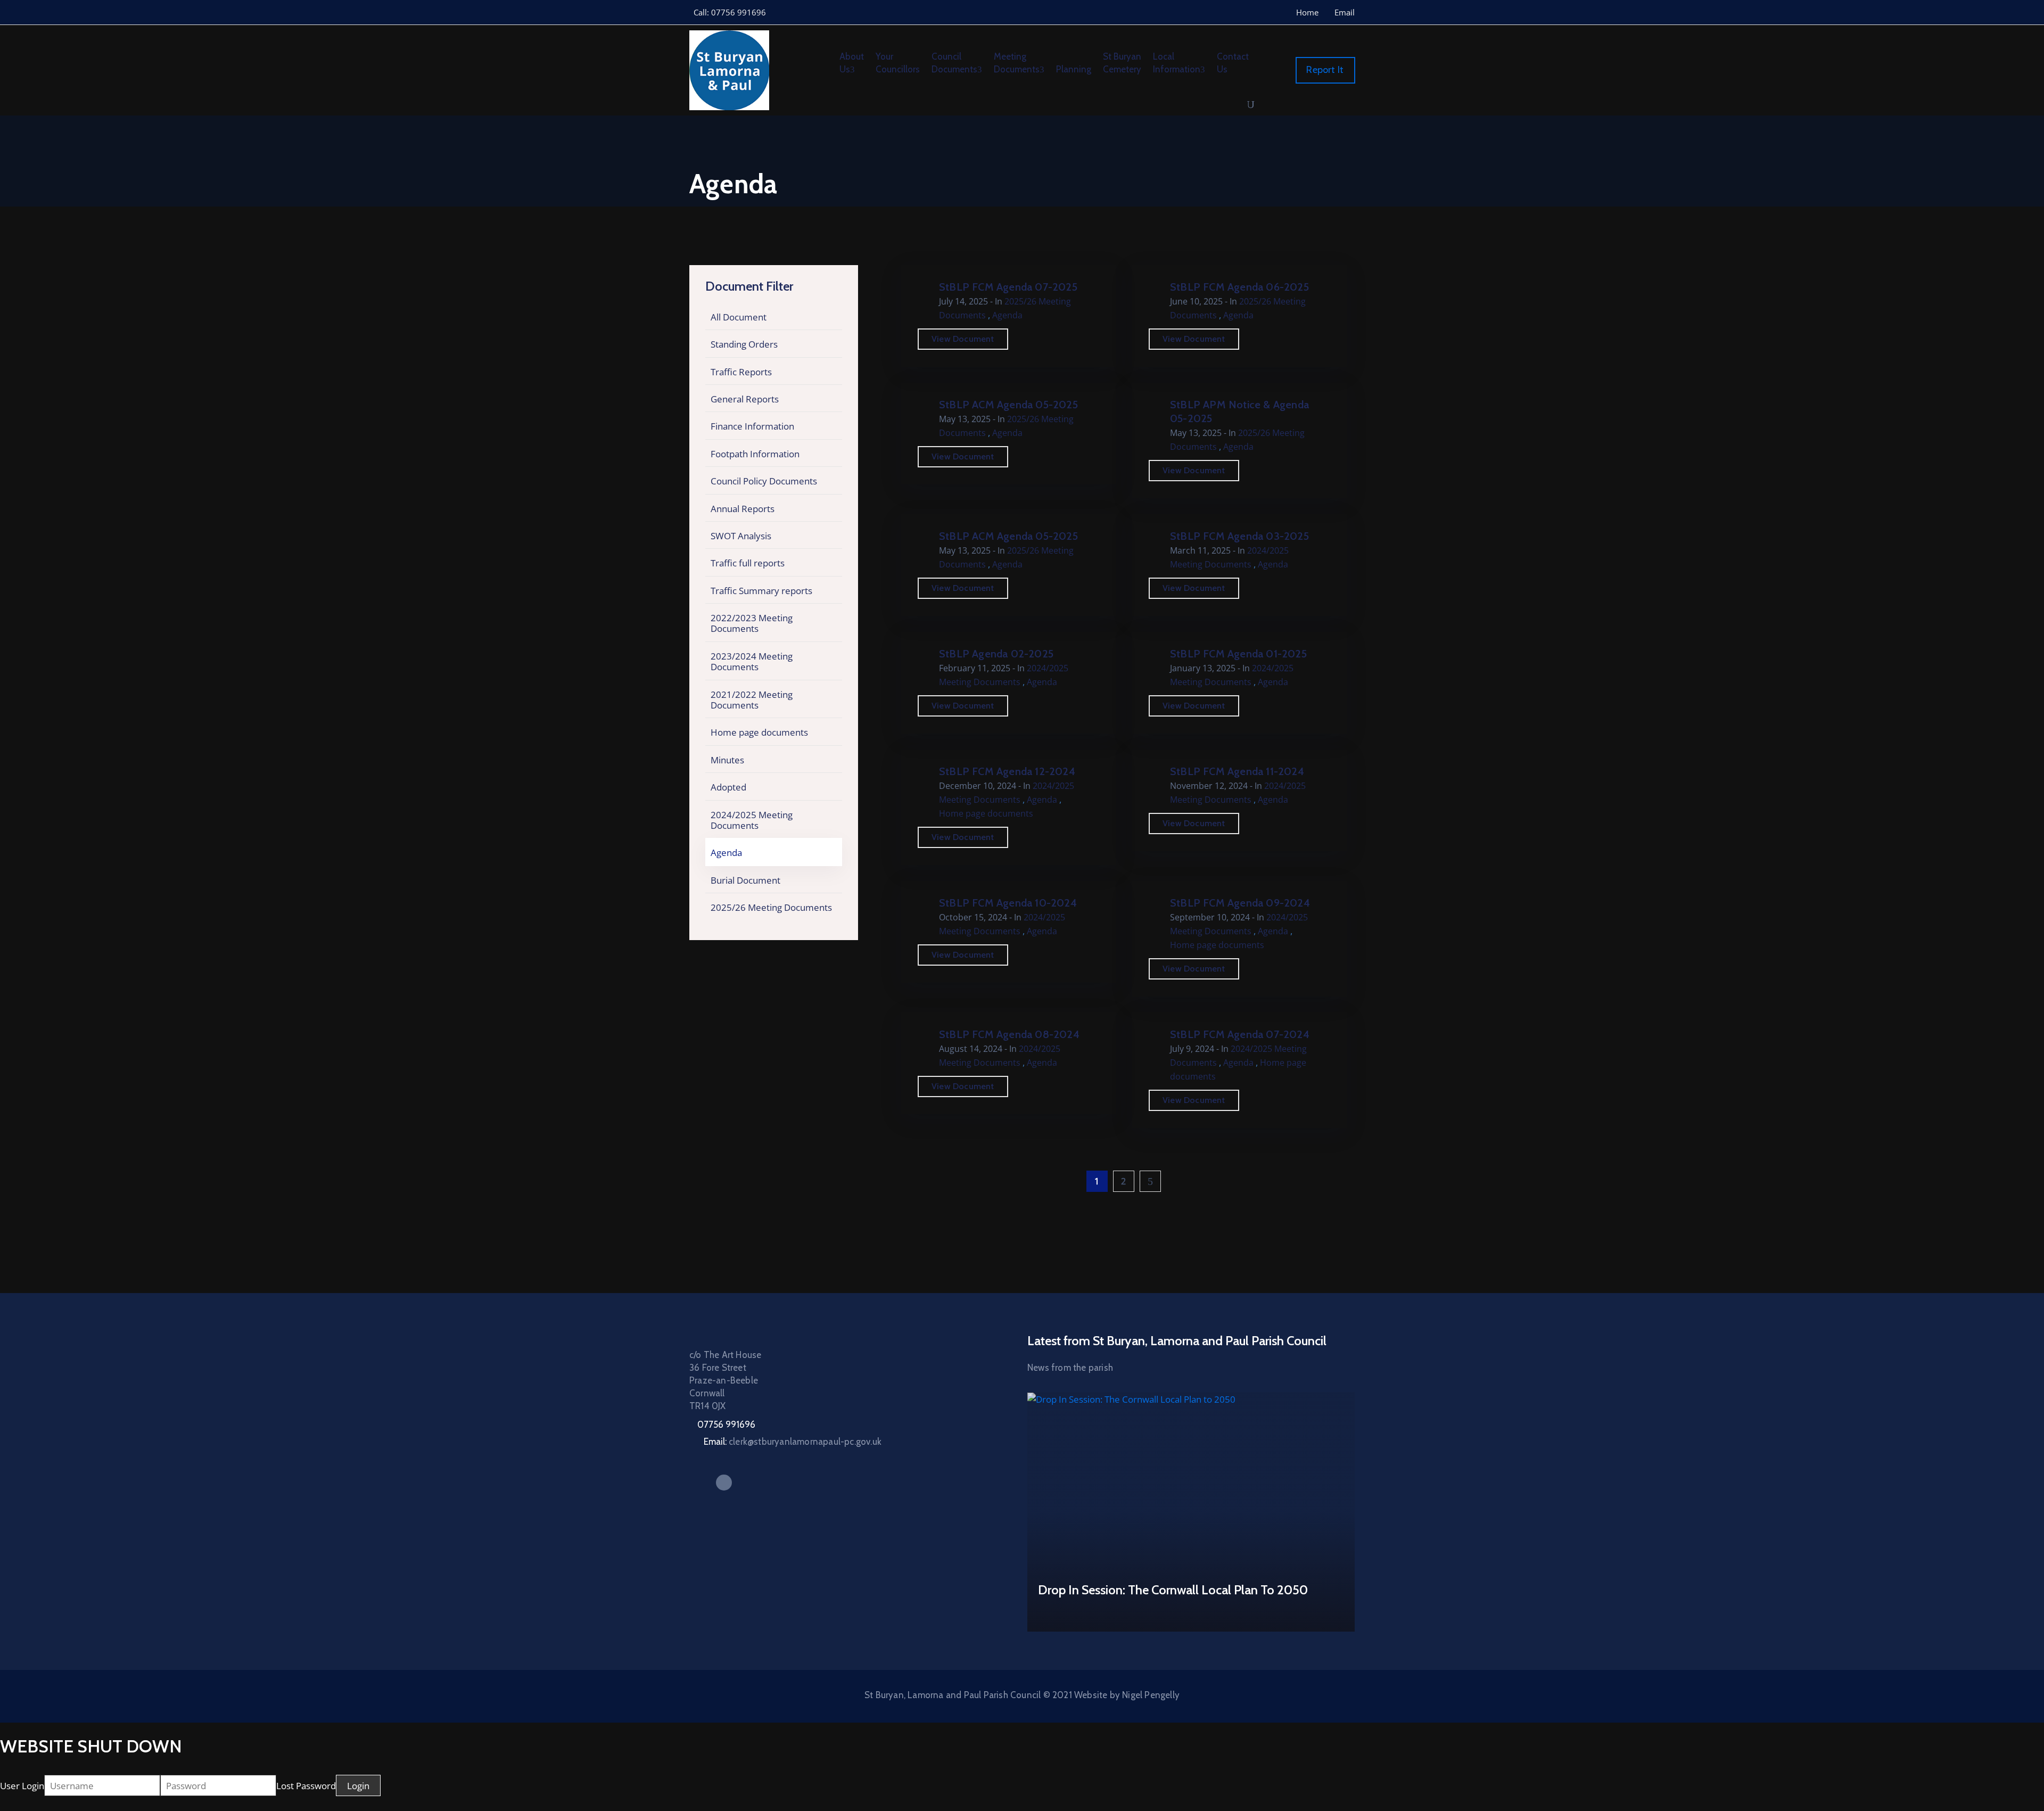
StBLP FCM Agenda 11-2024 (1237, 771)
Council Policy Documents (764, 481)
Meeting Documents (1017, 63)
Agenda (726, 853)
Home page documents (759, 732)
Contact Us (1233, 63)
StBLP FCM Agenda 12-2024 (1007, 771)
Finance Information (752, 426)
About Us (852, 63)
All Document (739, 317)
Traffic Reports (741, 372)
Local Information (1177, 63)
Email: (793, 1442)
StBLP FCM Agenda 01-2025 (1238, 654)
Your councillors (898, 63)
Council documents (954, 63)
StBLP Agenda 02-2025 (996, 654)
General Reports (745, 399)
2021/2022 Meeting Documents (752, 700)
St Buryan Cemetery (1122, 63)
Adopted (728, 787)
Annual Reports (743, 509)
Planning (1074, 69)
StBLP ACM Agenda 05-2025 (1008, 405)
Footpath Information (755, 454)
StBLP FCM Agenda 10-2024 (1008, 903)
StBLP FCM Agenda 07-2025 (1008, 287)
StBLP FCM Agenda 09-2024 (1240, 903)
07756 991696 (726, 1425)
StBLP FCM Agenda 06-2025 (1239, 287)
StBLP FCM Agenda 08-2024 (1009, 1034)
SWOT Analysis (741, 536)
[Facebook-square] (724, 1483)
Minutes (727, 760)
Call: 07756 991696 (730, 12)
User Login (22, 1786)
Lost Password (306, 1786)
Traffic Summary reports (761, 591)
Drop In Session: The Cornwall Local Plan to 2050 (1173, 1590)
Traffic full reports (748, 563)
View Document (963, 339)
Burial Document (745, 880)
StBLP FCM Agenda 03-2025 (1239, 536)
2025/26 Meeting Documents (771, 907)
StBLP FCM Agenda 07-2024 (1240, 1034)
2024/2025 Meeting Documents (752, 820)
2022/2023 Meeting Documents (752, 623)
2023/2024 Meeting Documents (752, 661)
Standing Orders (744, 344)
